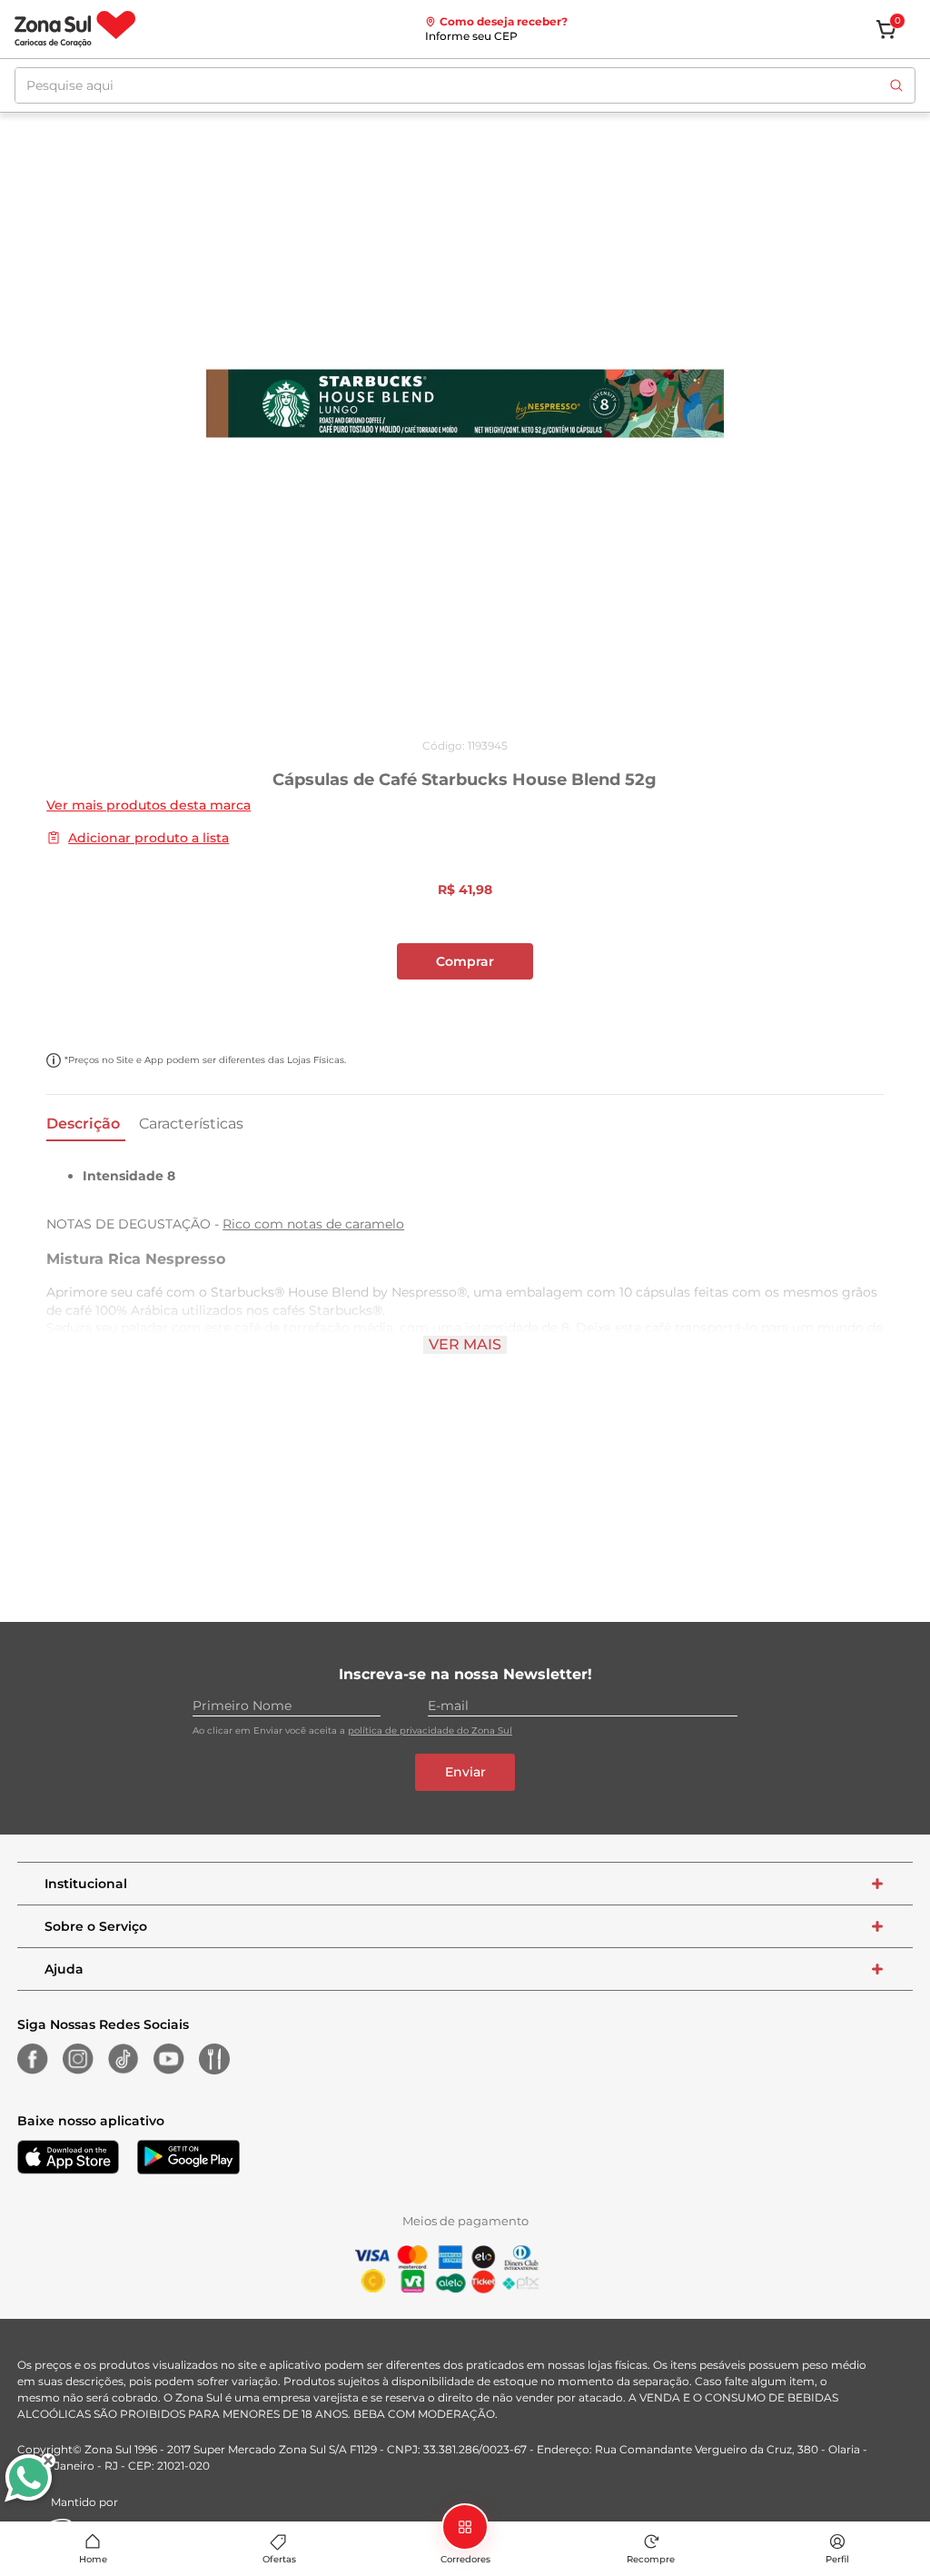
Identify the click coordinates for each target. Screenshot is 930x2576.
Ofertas (279, 2559)
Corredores (465, 2559)
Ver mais (465, 1344)
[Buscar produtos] (896, 85)
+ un (24, 1010)
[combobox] (465, 85)
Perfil (837, 2559)
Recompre (651, 2559)
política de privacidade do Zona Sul (430, 1731)
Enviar (465, 1772)
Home (93, 2559)
